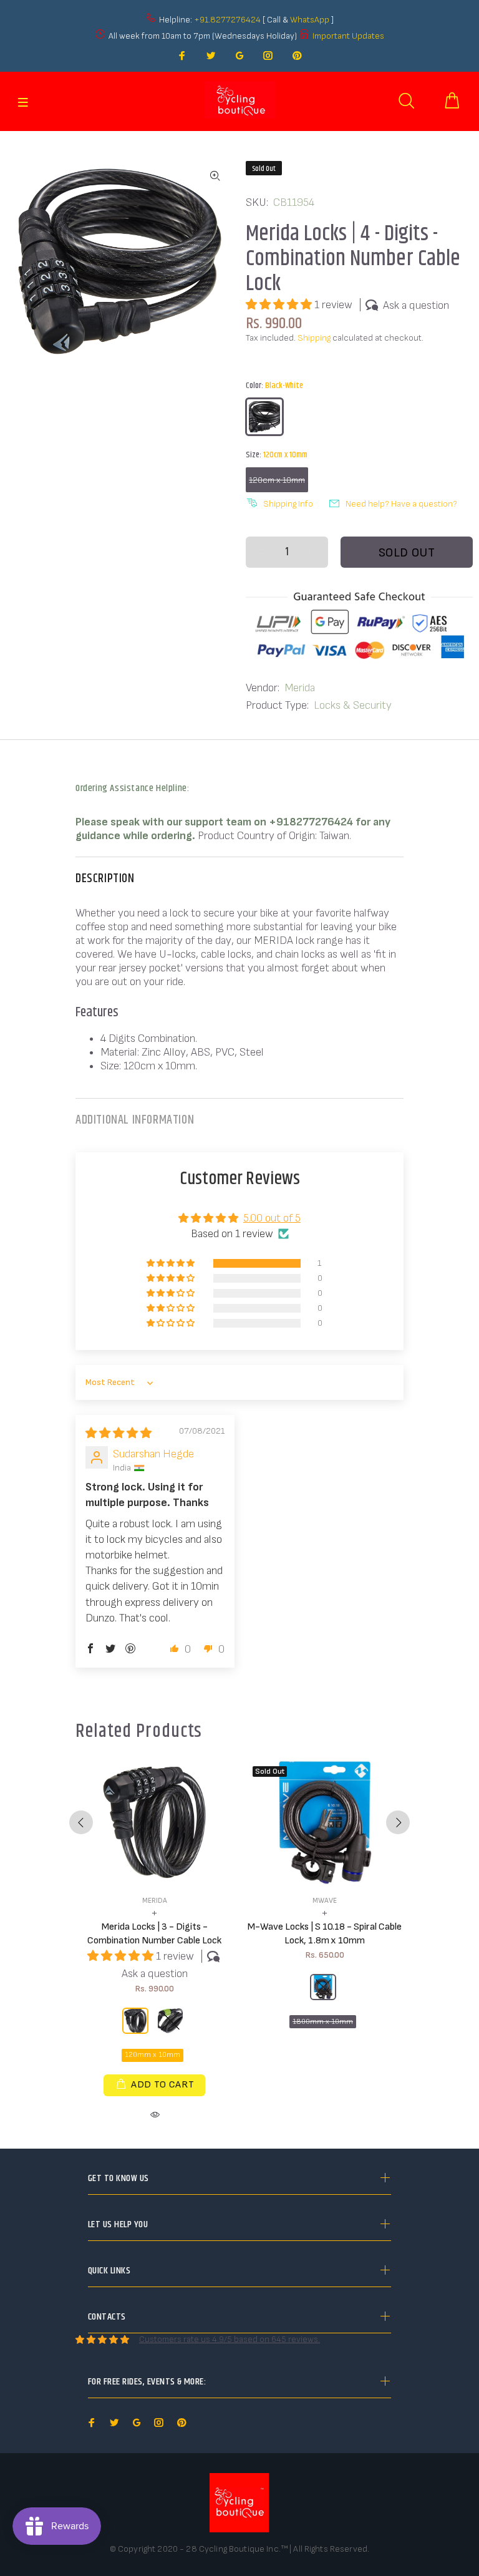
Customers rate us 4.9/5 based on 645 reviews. (230, 2339)
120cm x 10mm (277, 480)
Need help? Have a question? (401, 504)
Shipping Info (288, 504)
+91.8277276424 (227, 20)
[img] (119, 1433)
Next (398, 1822)
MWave (325, 1901)
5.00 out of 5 (272, 1218)
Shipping (314, 338)
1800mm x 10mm (323, 2022)
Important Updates (348, 36)
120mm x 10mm (152, 2055)
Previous (81, 1822)
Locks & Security (353, 705)
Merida (300, 688)
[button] (280, 305)
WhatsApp (311, 20)
